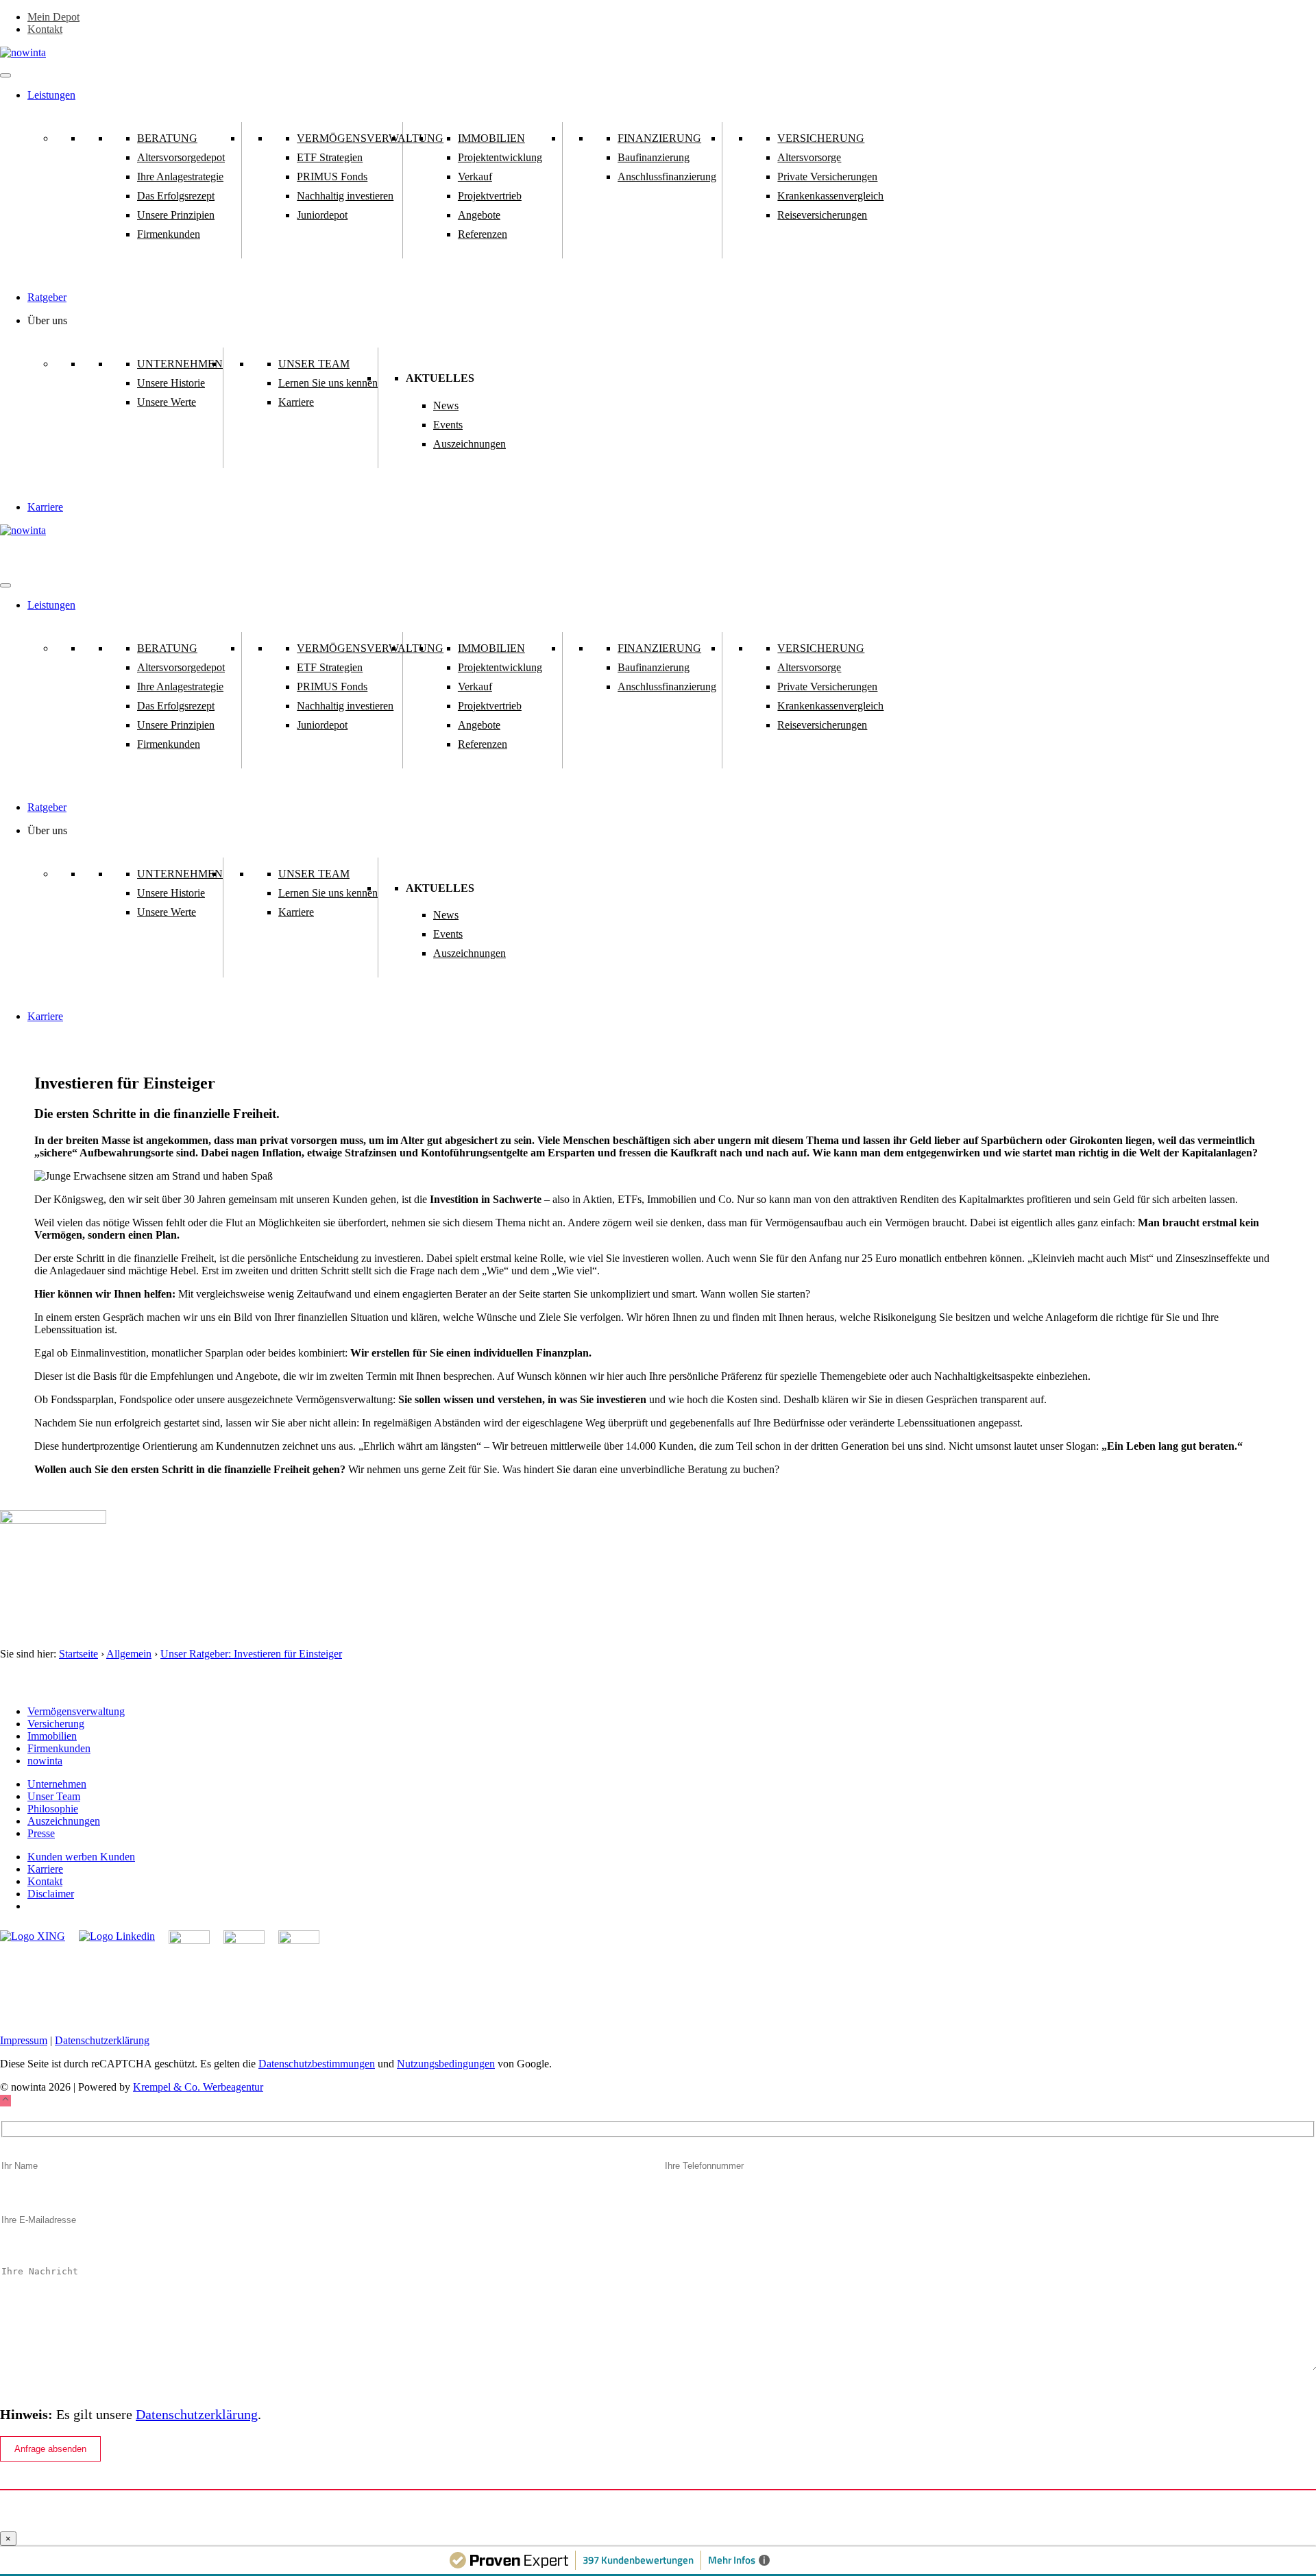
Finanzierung (659, 138)
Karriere (296, 402)
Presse (41, 1833)
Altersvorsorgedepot (181, 157)
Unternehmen (180, 364)
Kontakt (45, 29)
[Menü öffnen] (5, 75)
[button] (5, 2101)
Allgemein (129, 1654)
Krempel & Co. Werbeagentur (198, 2087)
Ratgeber (47, 297)
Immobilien (491, 138)
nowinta (45, 1761)
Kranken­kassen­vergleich (830, 196)
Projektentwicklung (500, 157)
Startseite (78, 1654)
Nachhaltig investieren (345, 196)
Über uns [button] (47, 320)
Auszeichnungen (470, 444)
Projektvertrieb (490, 196)
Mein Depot (53, 17)
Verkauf (475, 177)
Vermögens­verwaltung (76, 1711)
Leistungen (51, 95)
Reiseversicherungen (822, 215)
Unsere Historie (171, 383)
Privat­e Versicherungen (827, 177)
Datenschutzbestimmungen (317, 2064)
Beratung (167, 138)
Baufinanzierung (654, 157)
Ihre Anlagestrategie (180, 177)
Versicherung (821, 138)
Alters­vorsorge (809, 157)
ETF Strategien (330, 157)
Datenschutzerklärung (102, 2040)
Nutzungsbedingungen (446, 2064)
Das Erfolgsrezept (176, 196)
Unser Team (314, 364)
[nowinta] (23, 530)
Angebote (479, 215)
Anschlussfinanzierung (667, 177)
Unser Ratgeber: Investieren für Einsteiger (251, 1654)
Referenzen (483, 234)
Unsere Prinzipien (176, 215)
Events (448, 425)
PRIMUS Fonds (332, 177)
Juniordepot (322, 215)
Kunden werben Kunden (81, 1857)
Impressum (24, 2040)
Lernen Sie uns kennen (328, 383)
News (446, 405)
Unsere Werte (167, 402)
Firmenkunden (169, 234)
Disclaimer (51, 1894)
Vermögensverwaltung (370, 138)
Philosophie (53, 1809)
